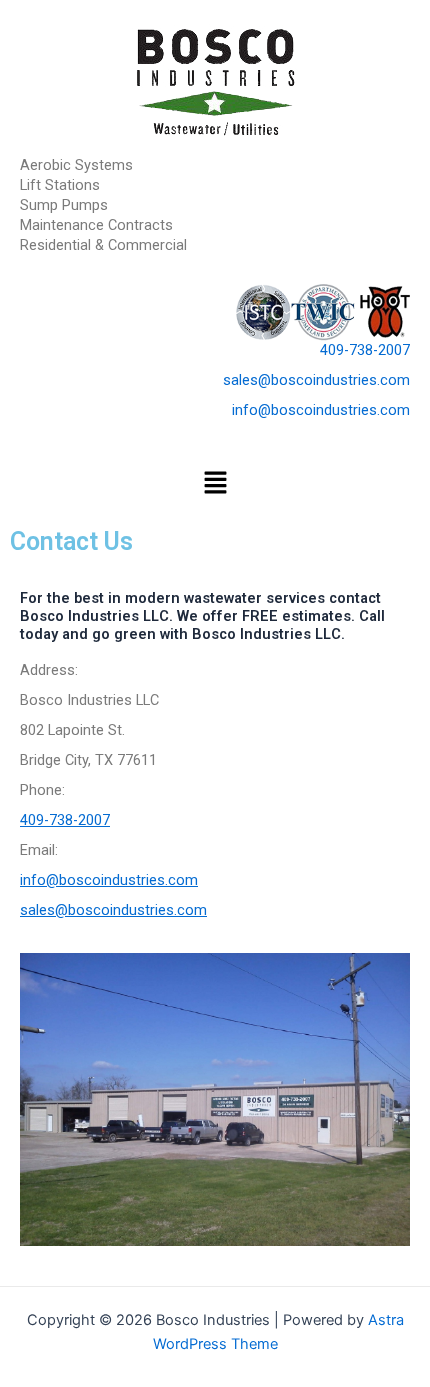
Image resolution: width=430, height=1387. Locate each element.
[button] (215, 484)
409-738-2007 (365, 350)
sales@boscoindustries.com (316, 380)
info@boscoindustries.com (321, 410)
